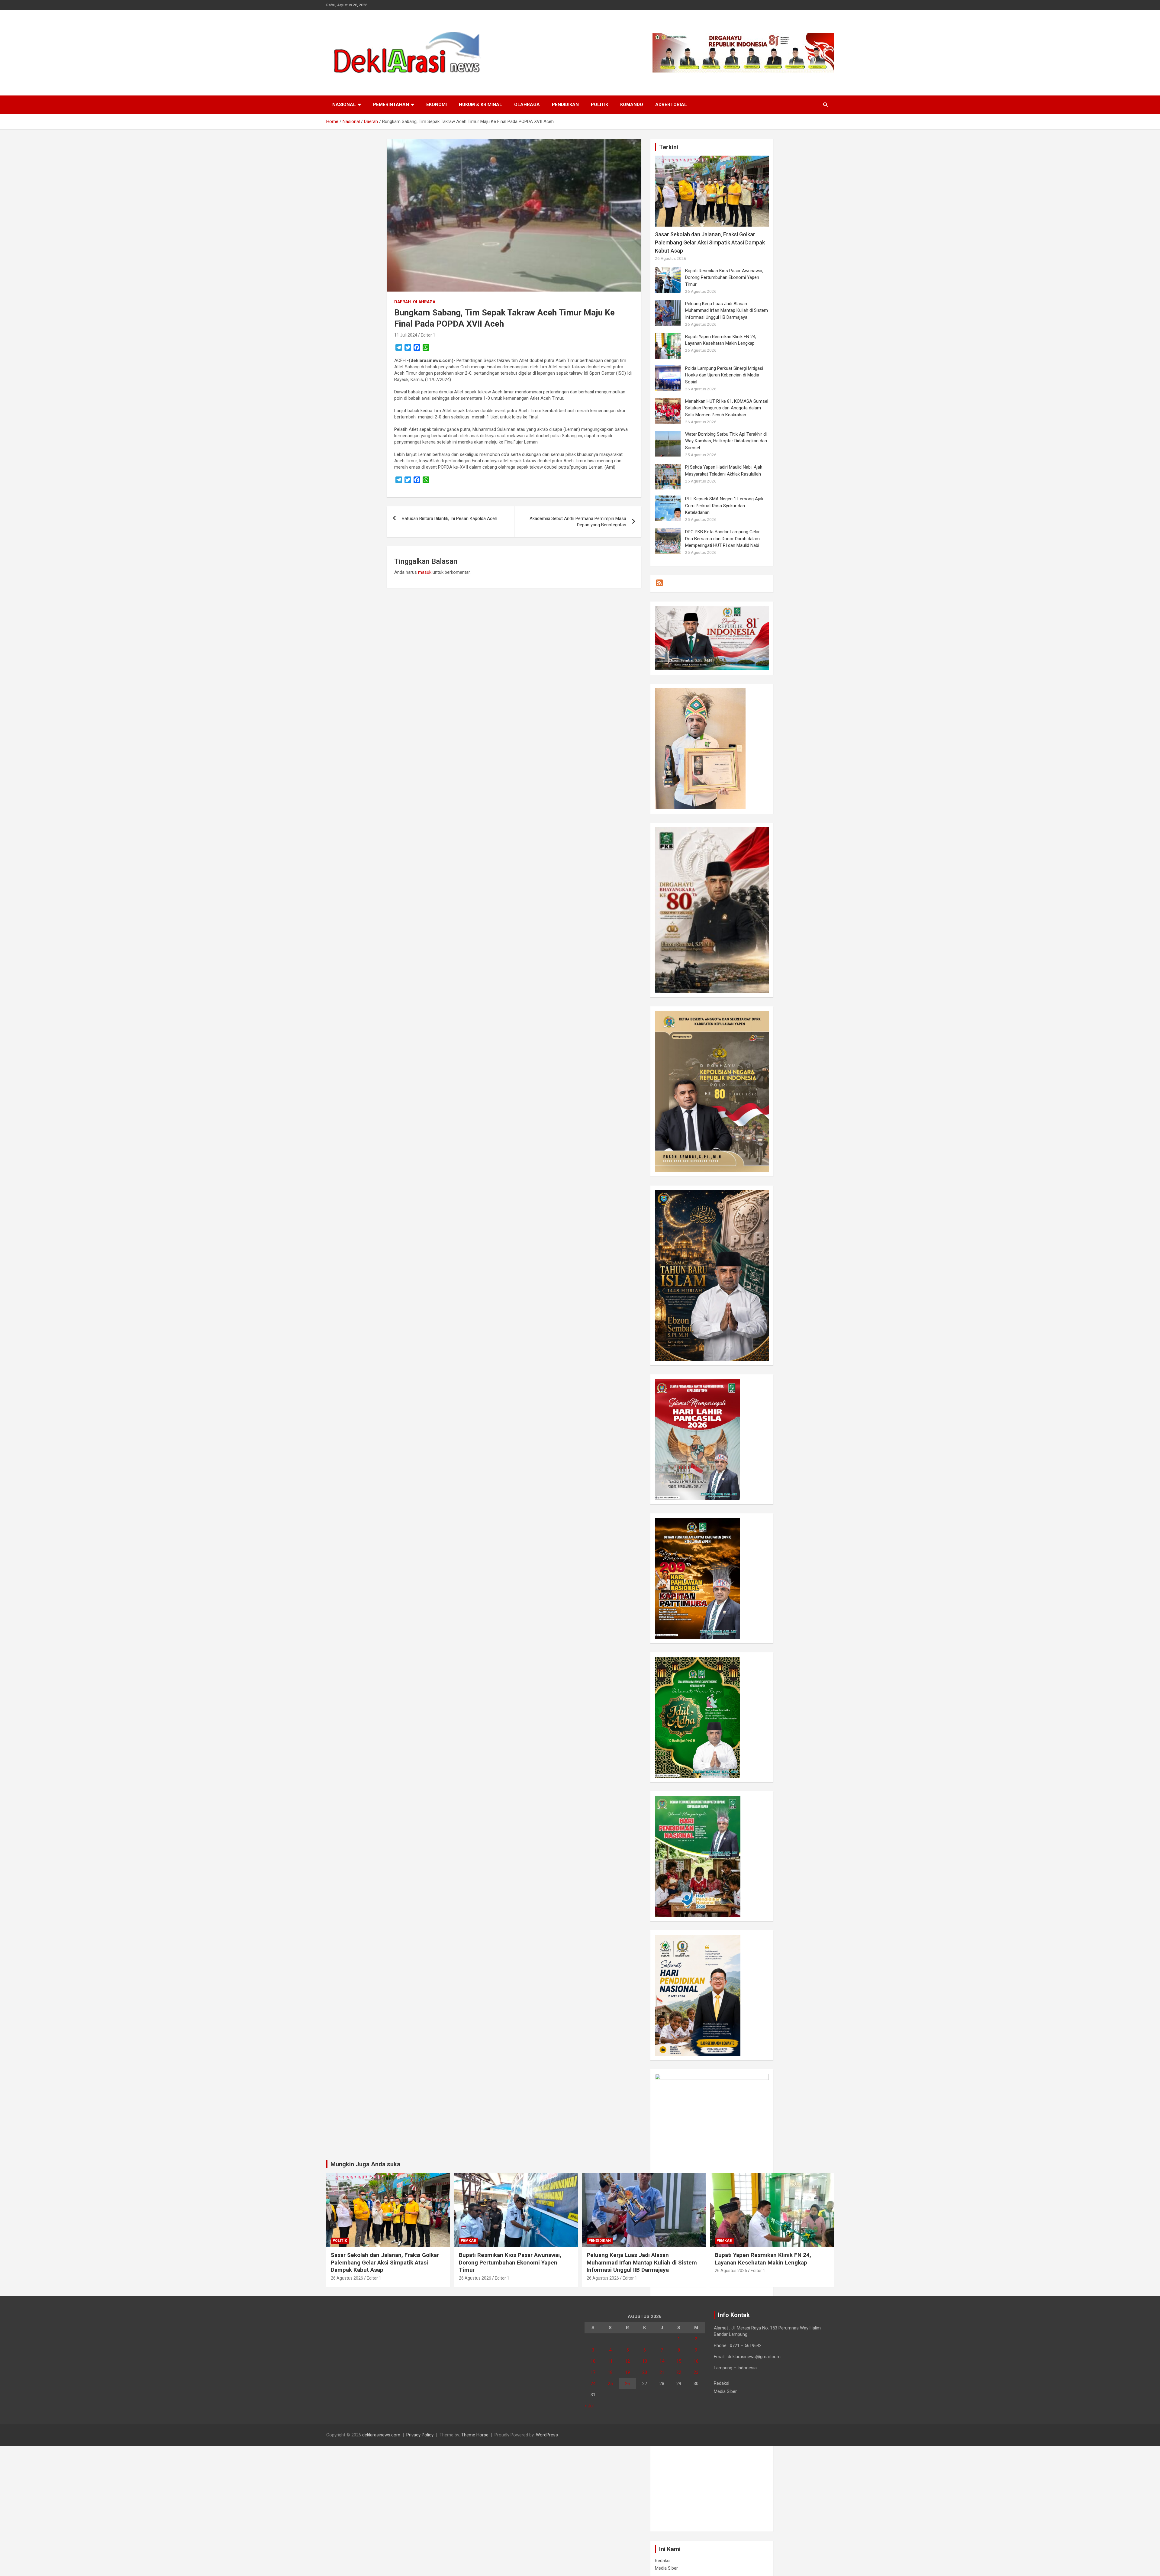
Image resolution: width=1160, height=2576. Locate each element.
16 (696, 2361)
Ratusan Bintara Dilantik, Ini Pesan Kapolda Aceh (449, 518)
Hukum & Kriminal (480, 105)
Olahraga (527, 105)
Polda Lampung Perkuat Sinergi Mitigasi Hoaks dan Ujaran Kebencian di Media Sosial (724, 375)
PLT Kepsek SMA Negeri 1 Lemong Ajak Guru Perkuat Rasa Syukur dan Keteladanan (724, 506)
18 (610, 2372)
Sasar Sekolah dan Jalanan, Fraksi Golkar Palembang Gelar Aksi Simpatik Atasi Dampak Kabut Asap (710, 242)
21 (662, 2372)
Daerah (403, 302)
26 (627, 2384)
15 (679, 2361)
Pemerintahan (391, 105)
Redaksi (663, 2561)
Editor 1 (428, 335)
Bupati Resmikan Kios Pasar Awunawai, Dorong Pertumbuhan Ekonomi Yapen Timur (724, 278)
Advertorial (671, 105)
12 (627, 2361)
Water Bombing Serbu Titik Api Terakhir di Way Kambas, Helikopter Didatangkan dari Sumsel (726, 441)
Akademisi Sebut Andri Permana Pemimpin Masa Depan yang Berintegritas (578, 522)
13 (645, 2361)
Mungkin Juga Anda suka (365, 2164)
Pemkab (468, 2241)
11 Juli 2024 (406, 335)
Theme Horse (475, 2435)
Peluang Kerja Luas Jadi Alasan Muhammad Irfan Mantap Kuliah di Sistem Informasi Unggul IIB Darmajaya (727, 310)
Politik (599, 105)
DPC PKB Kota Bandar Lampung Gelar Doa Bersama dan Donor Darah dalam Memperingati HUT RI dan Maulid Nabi (722, 539)
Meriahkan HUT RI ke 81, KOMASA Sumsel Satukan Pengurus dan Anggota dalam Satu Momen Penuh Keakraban (727, 408)
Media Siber (666, 2568)
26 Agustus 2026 (347, 2278)
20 (645, 2372)
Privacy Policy (420, 2435)
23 (696, 2372)
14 (662, 2361)
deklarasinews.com (381, 2435)
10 (593, 2361)
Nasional (344, 105)
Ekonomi (437, 105)
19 (627, 2372)
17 (593, 2372)
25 (610, 2384)
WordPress (547, 2435)
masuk (425, 572)
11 (610, 2361)
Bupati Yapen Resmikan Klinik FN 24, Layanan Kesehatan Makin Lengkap (763, 2259)
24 (593, 2384)
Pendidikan (565, 105)
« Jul (589, 2406)
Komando (632, 105)
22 (679, 2372)
